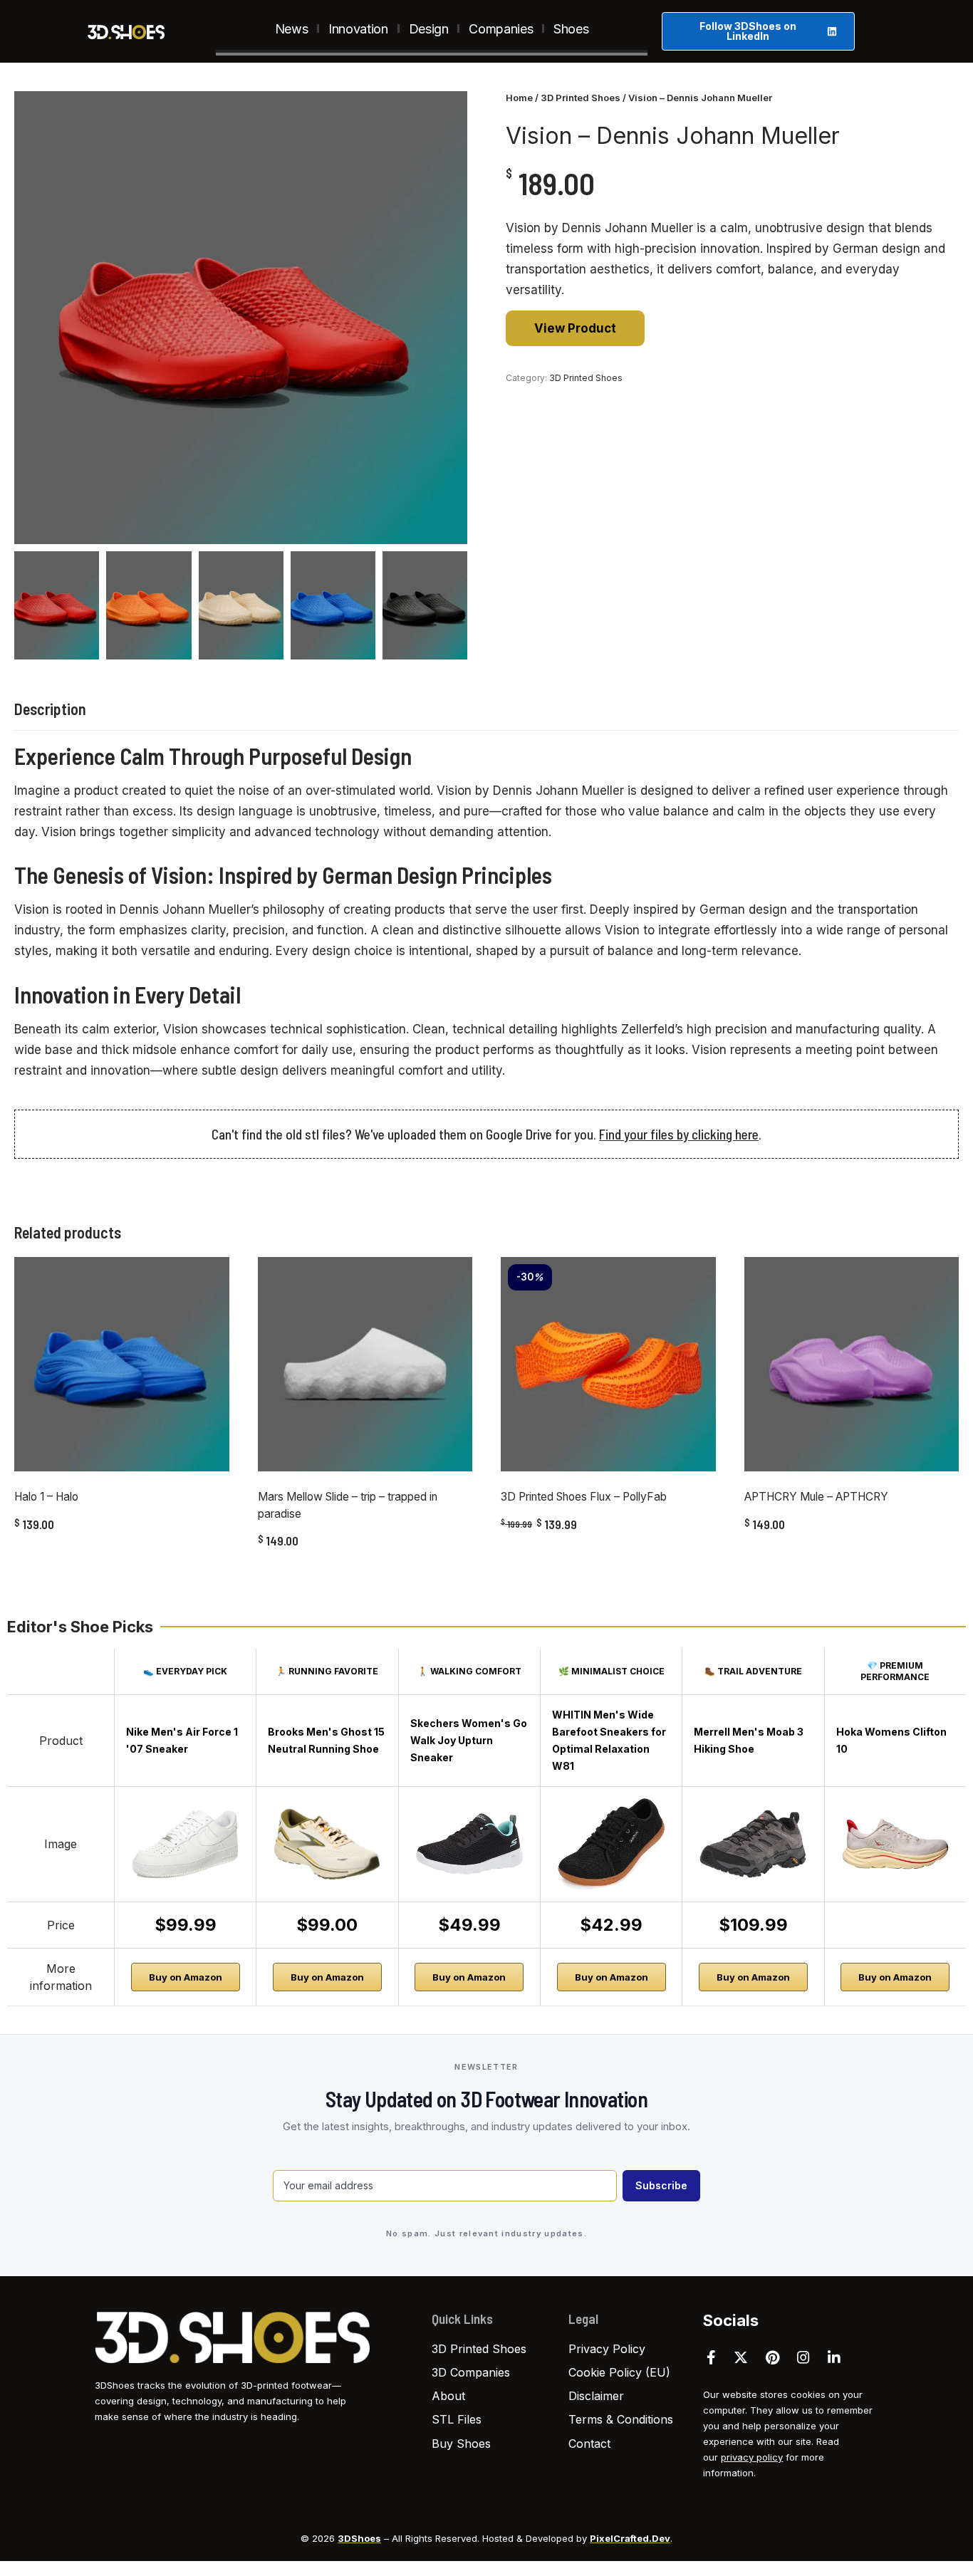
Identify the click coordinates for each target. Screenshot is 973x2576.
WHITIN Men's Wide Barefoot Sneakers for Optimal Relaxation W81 (609, 1740)
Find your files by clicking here (679, 1134)
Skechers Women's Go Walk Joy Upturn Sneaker (469, 1740)
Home (519, 98)
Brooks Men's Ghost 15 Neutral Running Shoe (326, 1740)
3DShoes (359, 2538)
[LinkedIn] (834, 2357)
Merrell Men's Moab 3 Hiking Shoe (749, 1740)
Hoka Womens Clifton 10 (891, 1740)
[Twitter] (741, 2357)
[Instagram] (803, 2357)
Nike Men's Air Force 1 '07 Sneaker (182, 1740)
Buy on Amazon (186, 1977)
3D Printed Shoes (581, 98)
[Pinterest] (772, 2357)
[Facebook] (711, 2357)
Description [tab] (50, 709)
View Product (575, 328)
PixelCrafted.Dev (630, 2538)
